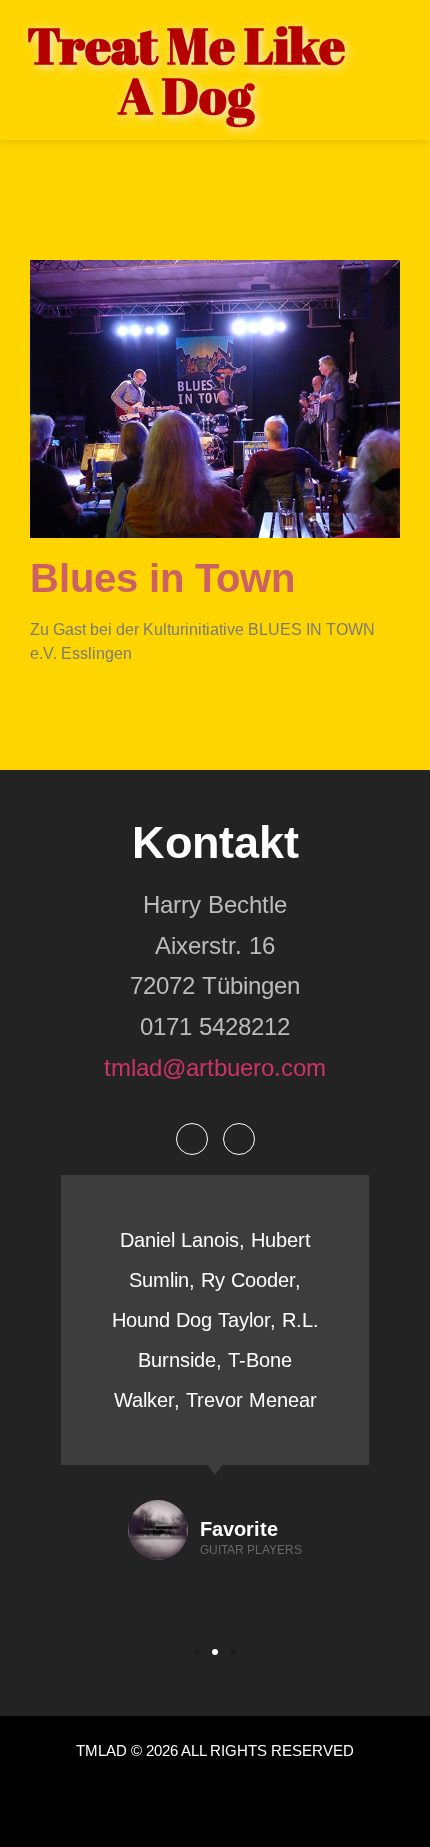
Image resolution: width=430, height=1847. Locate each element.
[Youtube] (239, 1139)
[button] (197, 1652)
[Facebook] (192, 1139)
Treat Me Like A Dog (186, 70)
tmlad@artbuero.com (215, 1067)
